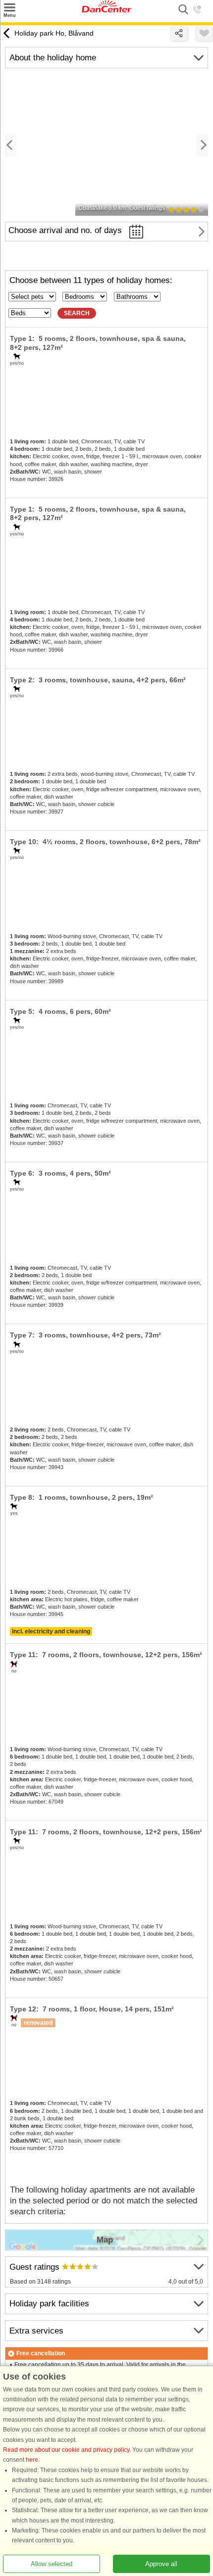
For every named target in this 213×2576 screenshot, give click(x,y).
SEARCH (77, 313)
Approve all (161, 2564)
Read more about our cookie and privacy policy (66, 2450)
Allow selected (52, 2564)
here (32, 2460)
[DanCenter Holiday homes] (106, 10)
